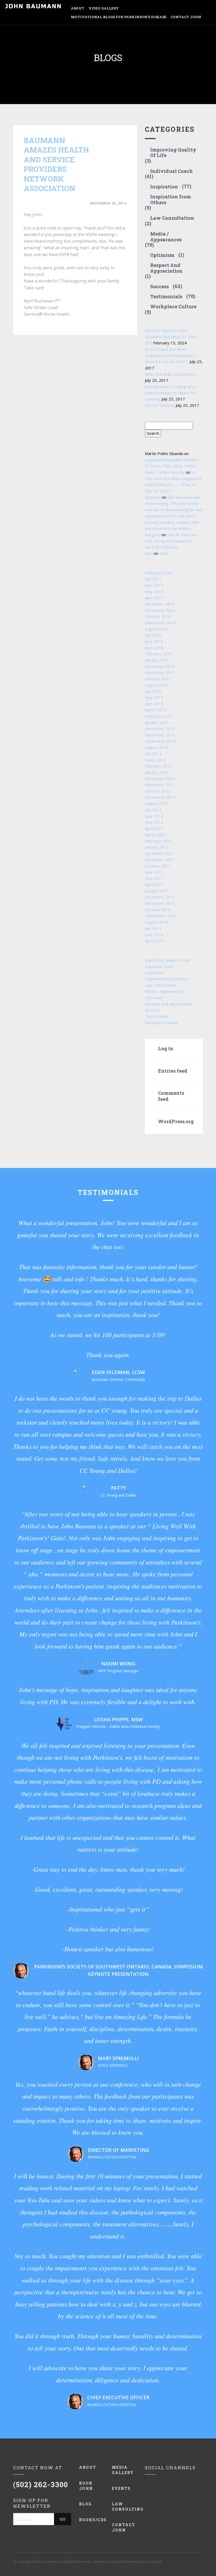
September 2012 (160, 797)
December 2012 (160, 779)
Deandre (153, 497)
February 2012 (158, 841)
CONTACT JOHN (186, 17)
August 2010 (156, 922)
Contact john (124, 2527)
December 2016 (160, 604)
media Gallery (123, 2470)
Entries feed (173, 1071)
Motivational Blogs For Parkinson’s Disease (119, 17)
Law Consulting (124, 2507)
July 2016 (153, 635)
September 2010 (160, 916)
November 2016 (160, 610)
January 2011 (157, 891)
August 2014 (156, 747)
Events (121, 2488)
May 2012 (154, 822)
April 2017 (154, 598)
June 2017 (154, 585)
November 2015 (160, 672)
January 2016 (157, 660)
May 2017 (154, 592)
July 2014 (153, 754)
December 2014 (160, 729)
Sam (149, 553)
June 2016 (154, 641)
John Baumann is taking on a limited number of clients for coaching (170, 393)
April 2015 (154, 704)
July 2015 (153, 691)
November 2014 (160, 735)
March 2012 (156, 835)
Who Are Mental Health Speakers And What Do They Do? (171, 337)
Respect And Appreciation (166, 268)
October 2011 (158, 866)
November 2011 (160, 859)
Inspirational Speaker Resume (172, 460)
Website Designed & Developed (118, 2562)
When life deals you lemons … (171, 374)
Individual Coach (171, 171)
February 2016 (158, 654)
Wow (164, 553)
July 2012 (153, 810)
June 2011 (154, 872)
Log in (166, 1049)
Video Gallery (104, 8)
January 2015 (157, 722)
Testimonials (166, 297)
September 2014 (160, 741)
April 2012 (154, 828)
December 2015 (160, 666)
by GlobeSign (152, 2562)
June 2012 (154, 816)
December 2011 (160, 853)
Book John (86, 2486)
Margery (153, 535)
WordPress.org (174, 1121)
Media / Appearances (166, 237)
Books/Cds (92, 2520)
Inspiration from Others (171, 200)
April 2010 (154, 941)
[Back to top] (200, 2560)
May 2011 (154, 878)
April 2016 (154, 648)
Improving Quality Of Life (173, 153)
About (88, 2467)
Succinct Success (160, 405)
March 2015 (156, 710)
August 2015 (156, 685)
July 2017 (153, 579)
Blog (85, 2504)
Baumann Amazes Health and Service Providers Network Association (56, 164)
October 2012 (158, 791)
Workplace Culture (173, 307)
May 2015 (154, 697)
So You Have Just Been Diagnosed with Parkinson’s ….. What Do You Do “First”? (173, 355)
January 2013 (157, 772)
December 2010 (160, 897)
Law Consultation (172, 218)
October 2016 (158, 616)
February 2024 (158, 573)
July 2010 (153, 928)
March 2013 (156, 760)
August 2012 (156, 803)
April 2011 (154, 884)
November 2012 (160, 785)
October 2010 (158, 910)
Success (159, 287)
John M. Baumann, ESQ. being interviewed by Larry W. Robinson (172, 541)
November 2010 (160, 903)
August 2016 (156, 629)
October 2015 (158, 679)
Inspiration (164, 187)
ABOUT (78, 8)
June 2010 (154, 935)
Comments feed (171, 1096)
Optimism (162, 255)
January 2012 (157, 847)
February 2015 (158, 716)
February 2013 (158, 766)
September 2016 (160, 623)
